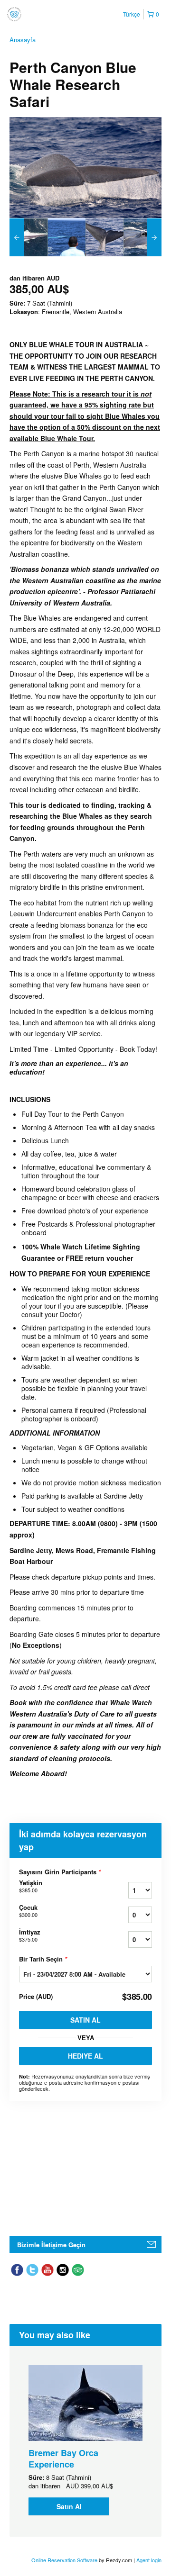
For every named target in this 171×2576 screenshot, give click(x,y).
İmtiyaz (30, 1935)
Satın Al (85, 2020)
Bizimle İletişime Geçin (51, 2245)
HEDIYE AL (85, 2056)
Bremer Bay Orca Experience (63, 2458)
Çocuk (28, 1911)
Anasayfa (23, 40)
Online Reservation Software (64, 2560)
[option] (28, 237)
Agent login (149, 2560)
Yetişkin (31, 1886)
